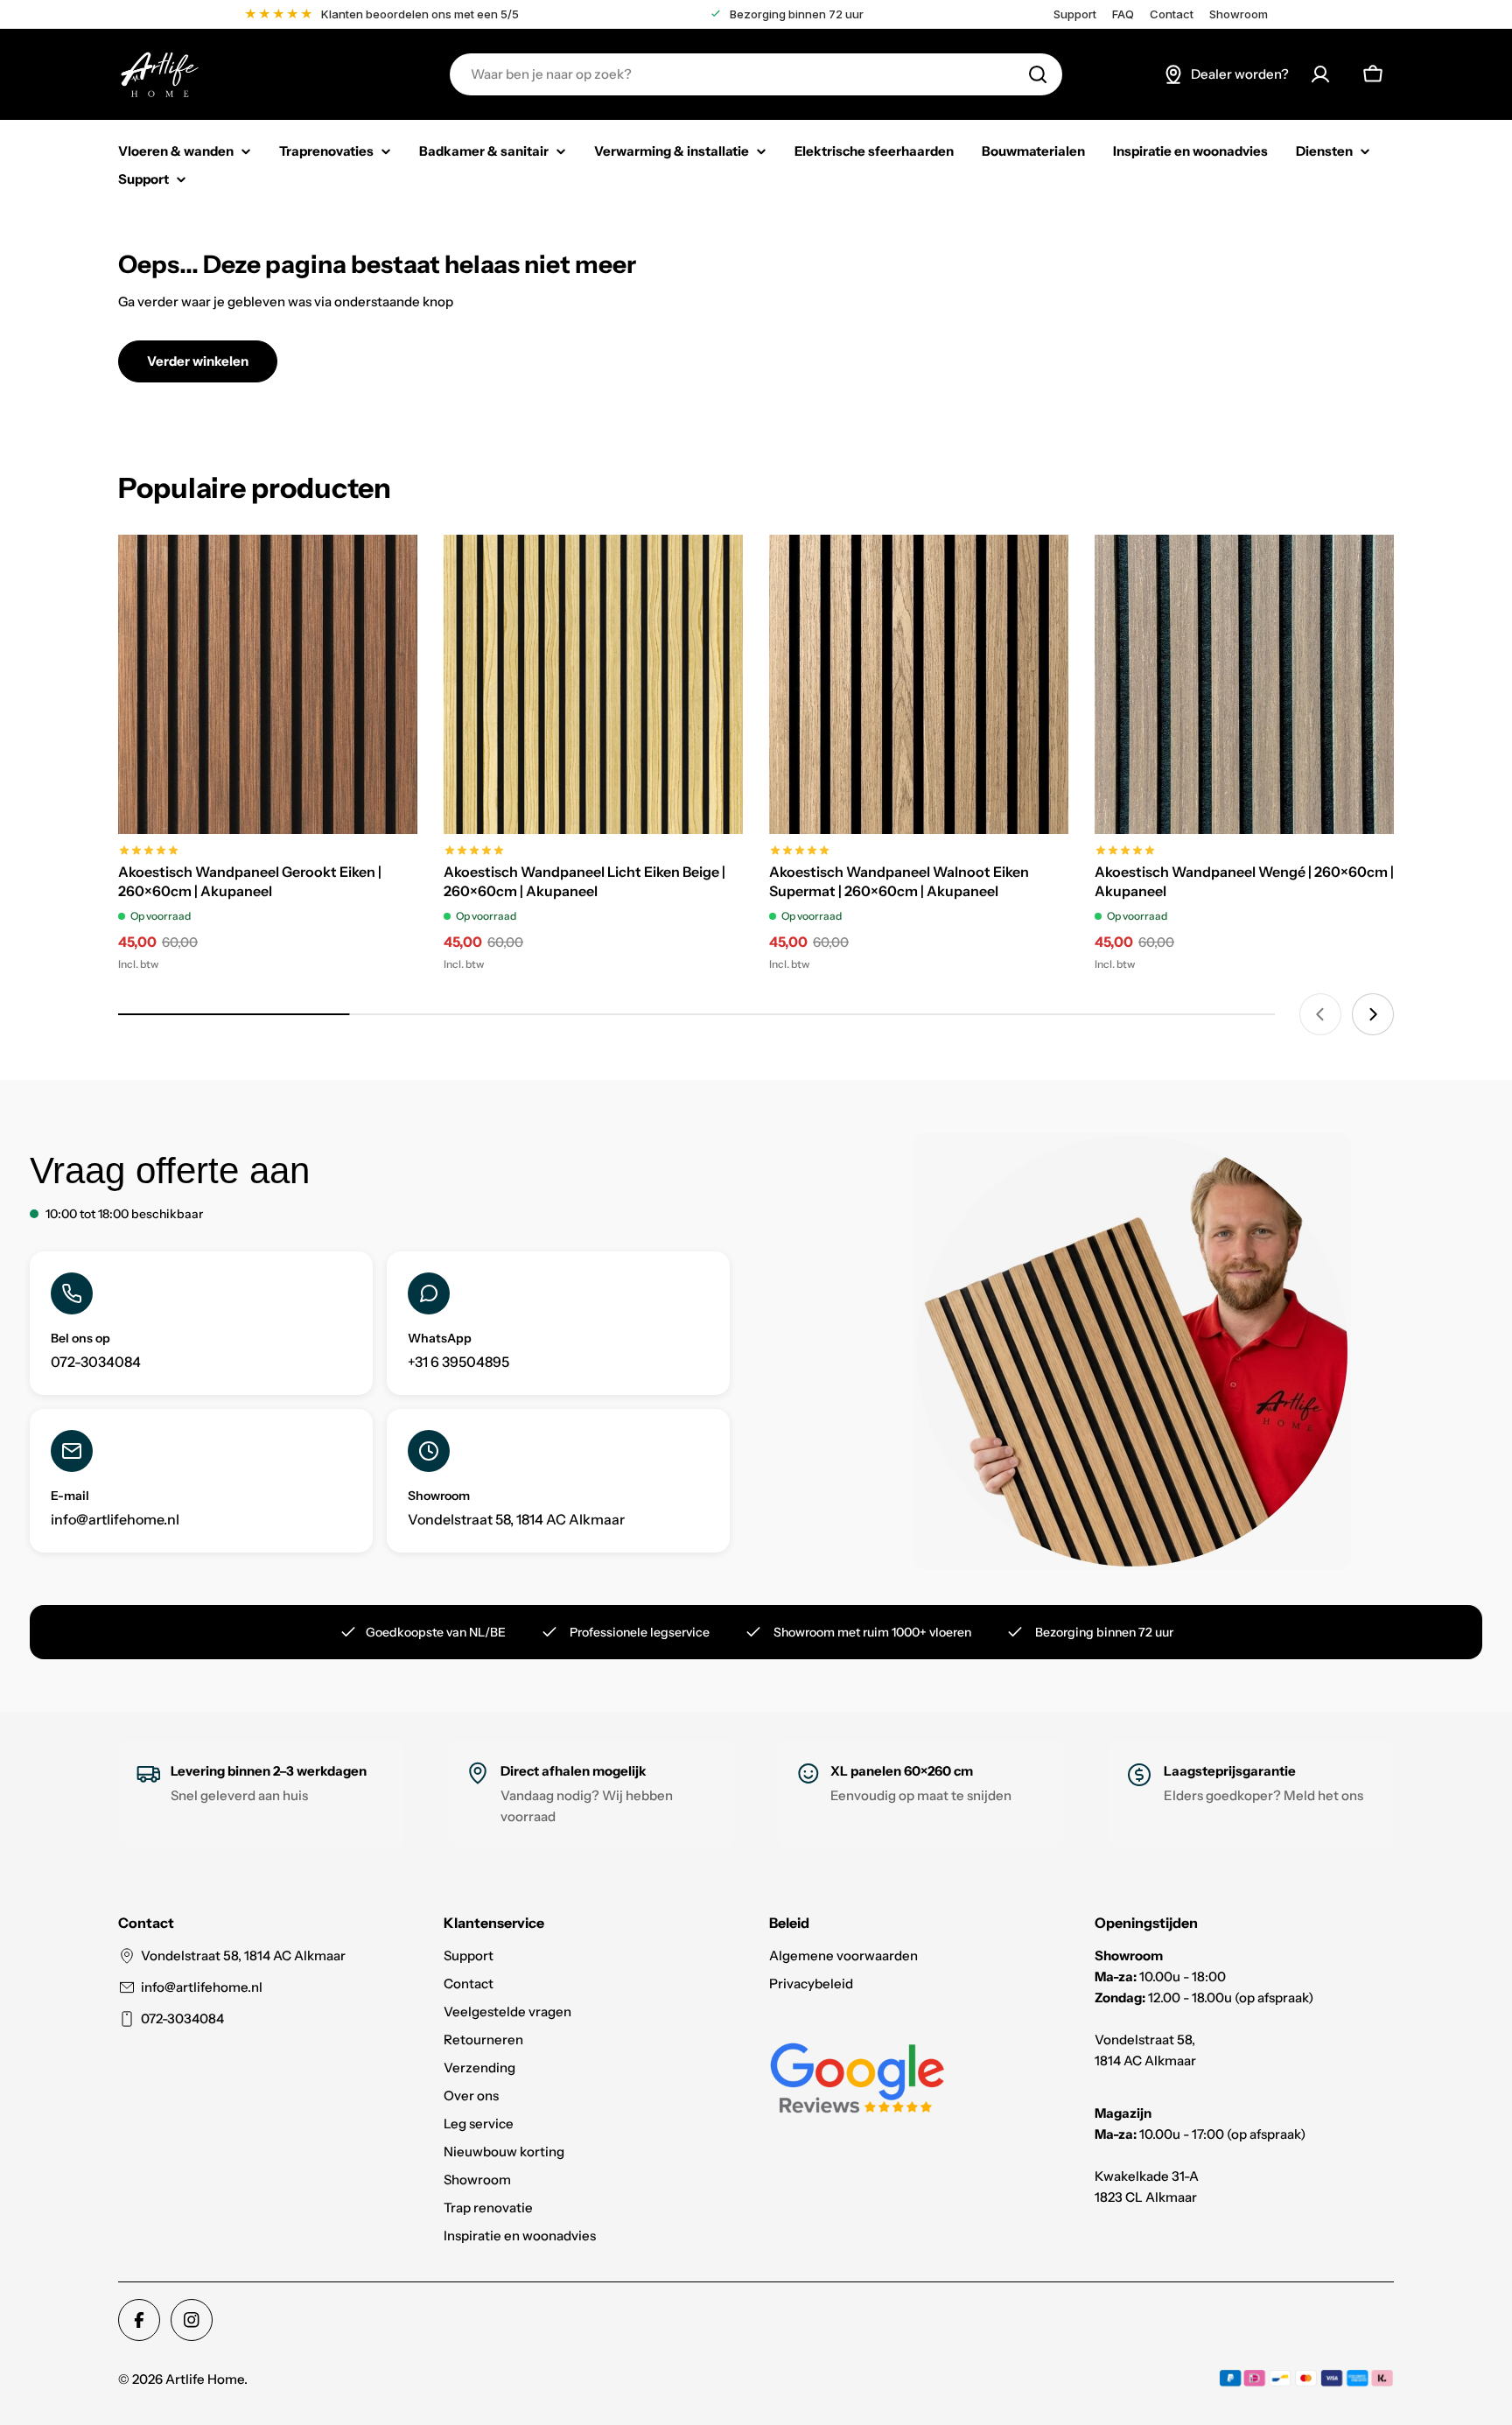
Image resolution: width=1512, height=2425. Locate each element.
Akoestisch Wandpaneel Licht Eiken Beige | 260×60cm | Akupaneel (584, 881)
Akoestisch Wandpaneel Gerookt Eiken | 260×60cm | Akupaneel (250, 881)
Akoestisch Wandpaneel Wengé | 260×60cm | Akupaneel (1244, 881)
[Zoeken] (1038, 74)
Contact (1172, 14)
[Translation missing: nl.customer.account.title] (1320, 74)
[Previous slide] (1320, 1014)
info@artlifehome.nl (202, 1987)
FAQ (1123, 14)
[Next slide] (1373, 1014)
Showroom (1239, 14)
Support (1075, 14)
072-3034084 (182, 2018)
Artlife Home (205, 2379)
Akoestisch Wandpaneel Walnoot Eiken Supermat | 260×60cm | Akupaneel (899, 881)
